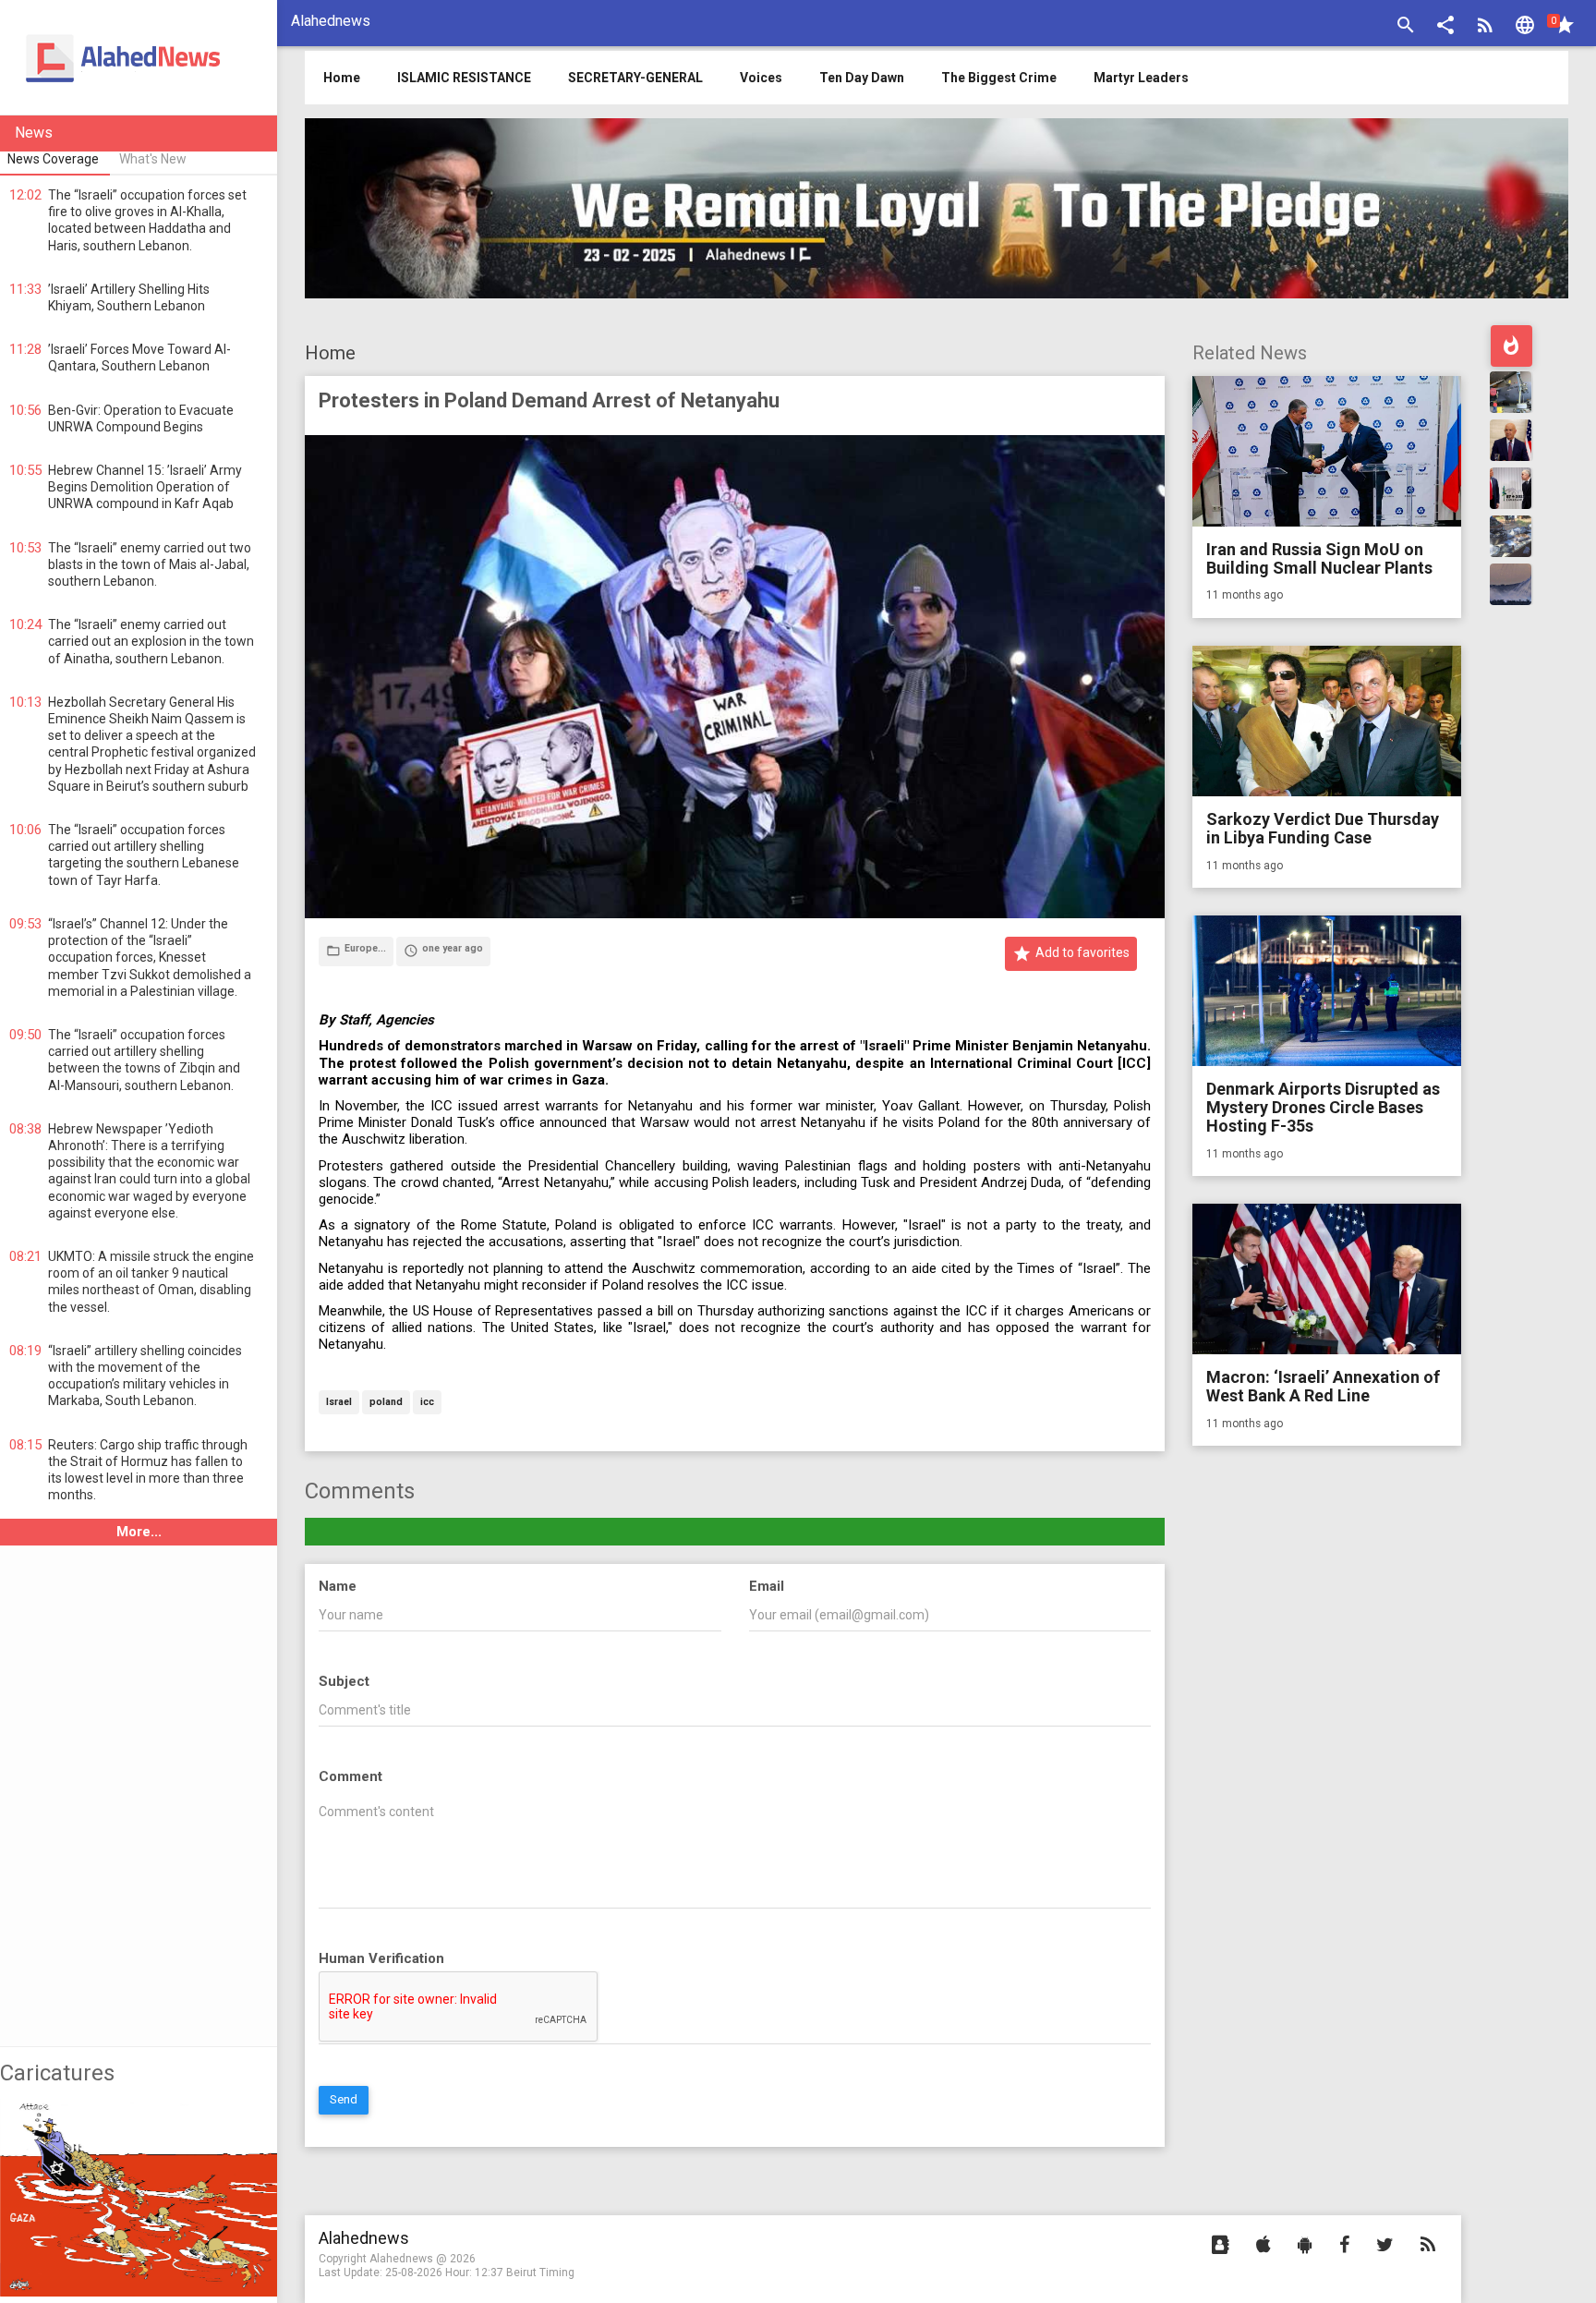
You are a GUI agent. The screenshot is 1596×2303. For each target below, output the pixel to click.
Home (330, 353)
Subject (344, 1681)
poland (386, 1403)
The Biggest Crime (999, 78)
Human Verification (381, 1958)
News (34, 133)
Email (767, 1586)
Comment (351, 1776)
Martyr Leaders (1141, 78)
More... (139, 1532)
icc (427, 1403)
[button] (1445, 27)
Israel (339, 1403)
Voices (761, 78)
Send (344, 2099)
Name (338, 1586)
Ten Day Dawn (862, 78)
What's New (153, 159)
